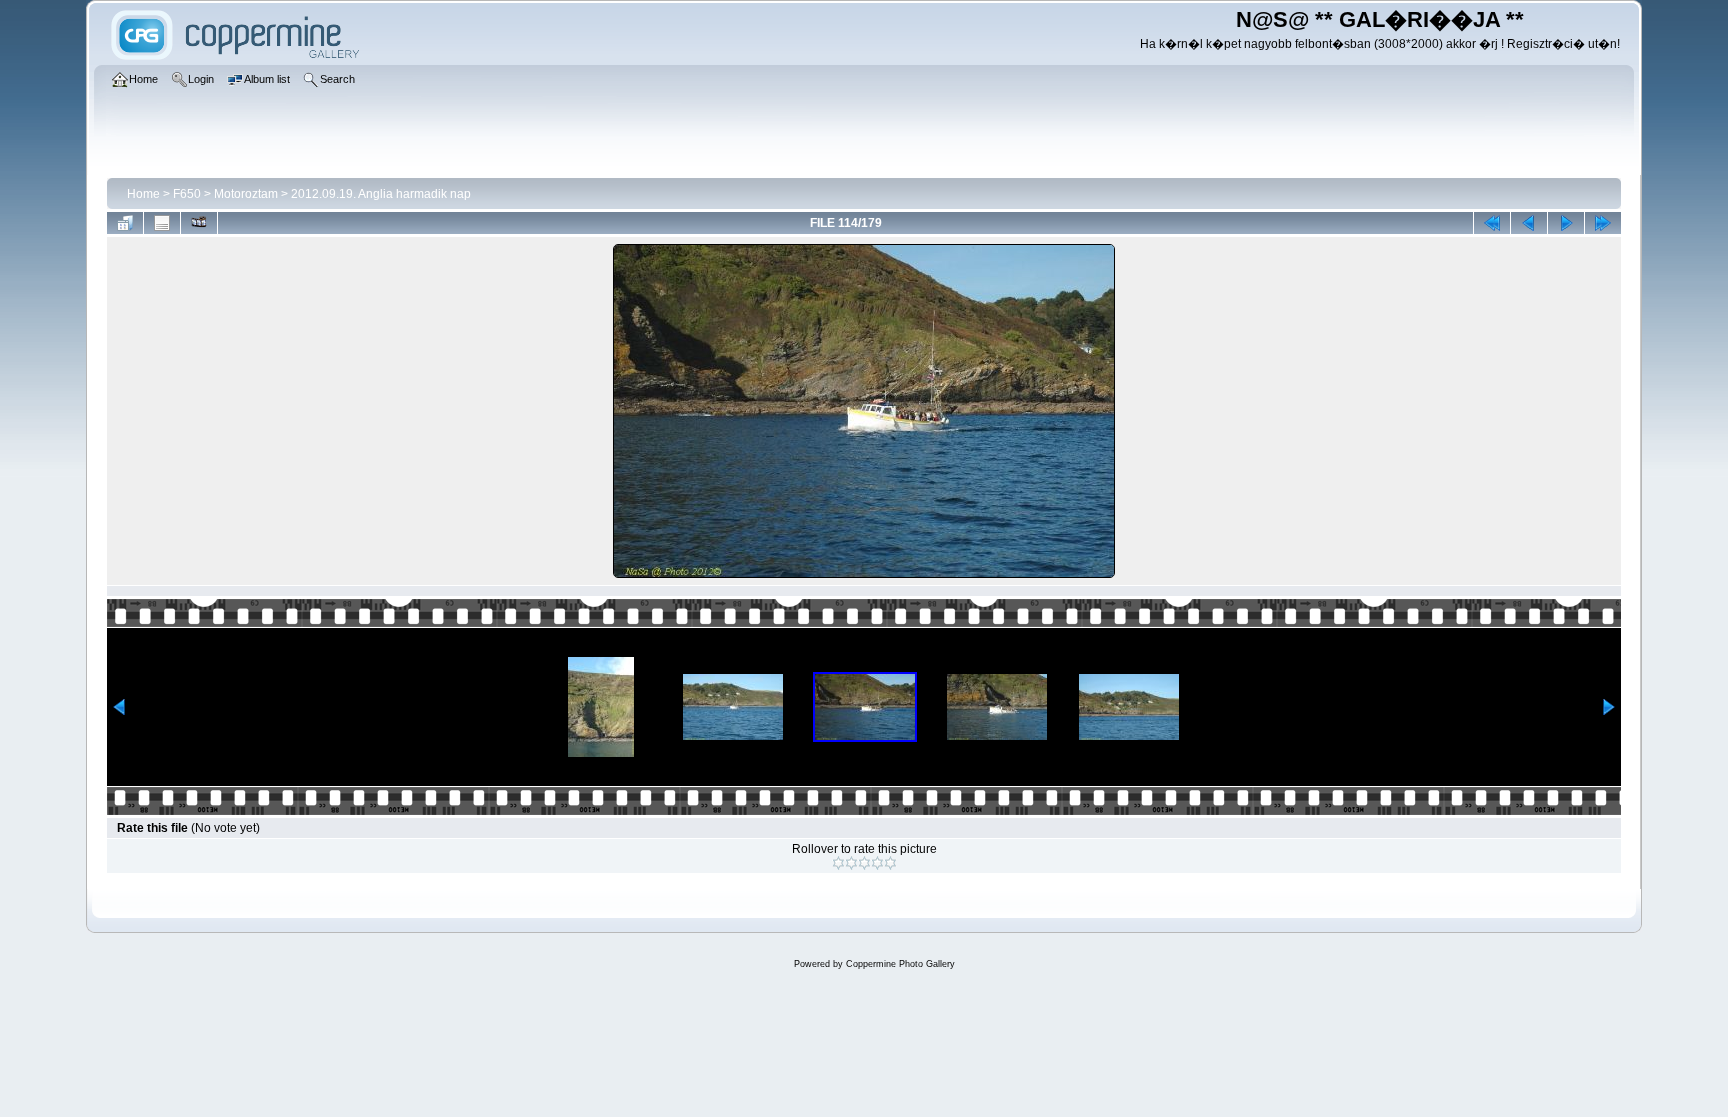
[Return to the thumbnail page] (125, 223)
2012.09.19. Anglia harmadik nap (381, 194)
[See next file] (1566, 223)
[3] (864, 863)
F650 (187, 194)
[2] (851, 863)
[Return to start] (1492, 223)
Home (143, 194)
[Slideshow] (199, 223)
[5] (890, 863)
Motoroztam (246, 194)
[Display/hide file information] (162, 223)
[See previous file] (1529, 223)
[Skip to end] (1603, 223)
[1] (838, 863)
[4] (877, 863)
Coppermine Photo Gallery (900, 964)
